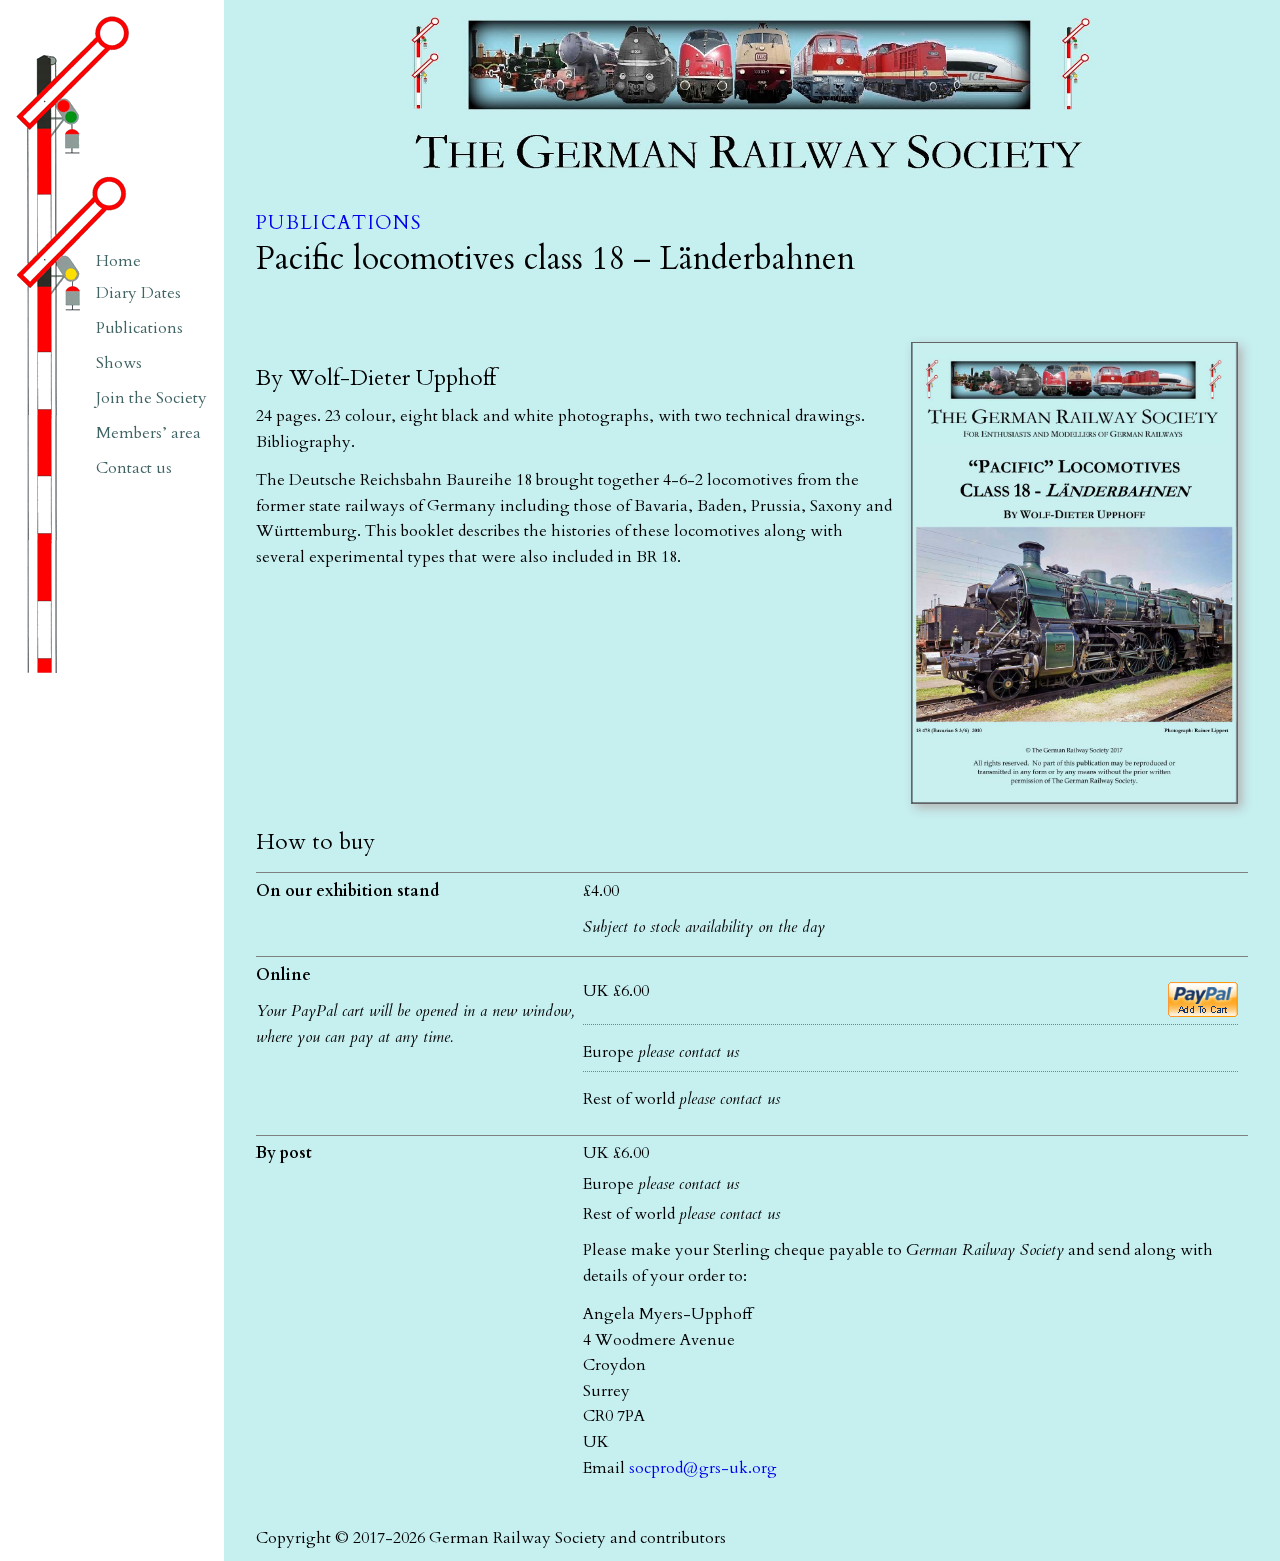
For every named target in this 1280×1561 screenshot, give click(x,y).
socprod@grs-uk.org (703, 1468)
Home (118, 261)
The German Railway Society (507, 9)
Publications (338, 223)
